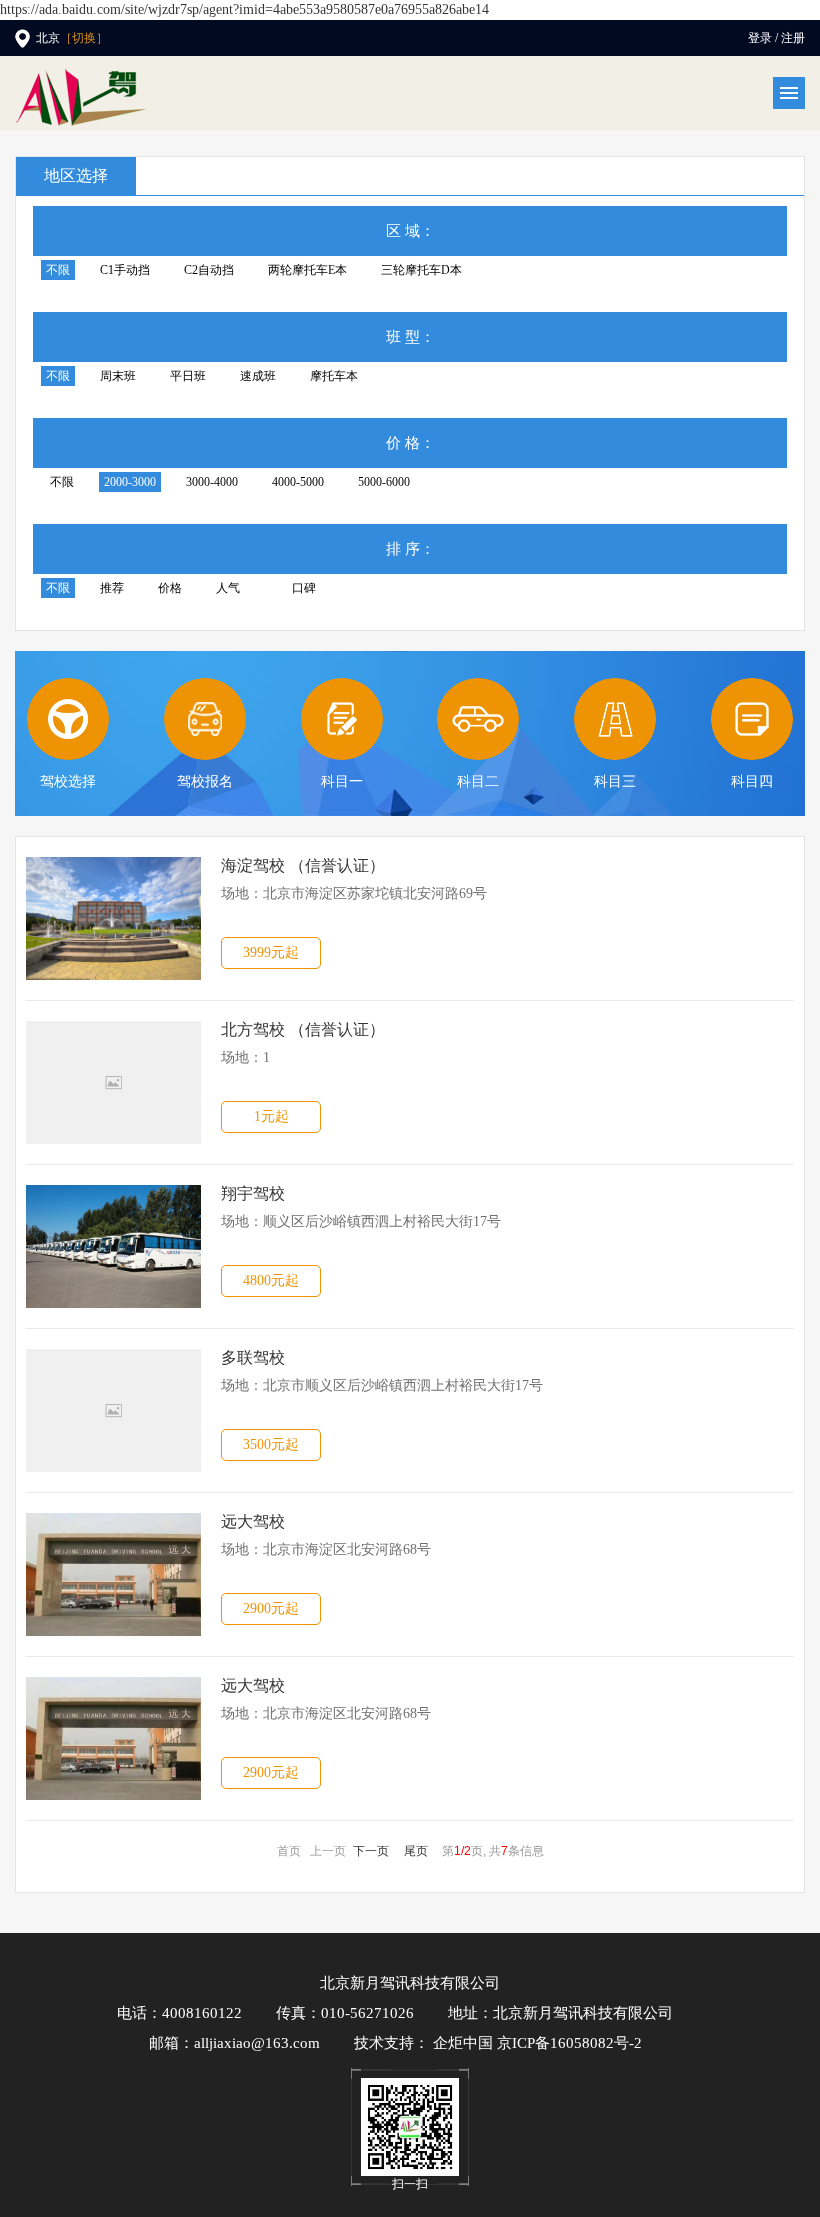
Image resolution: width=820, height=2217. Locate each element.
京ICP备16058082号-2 (569, 2043)
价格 (170, 588)
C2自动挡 (209, 270)
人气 (228, 588)
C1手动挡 (125, 270)
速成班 (258, 376)
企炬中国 (463, 2043)
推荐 (112, 588)
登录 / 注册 (776, 38)
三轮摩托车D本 (421, 270)
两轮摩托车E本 (307, 270)
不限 (58, 270)
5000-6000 (384, 482)
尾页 (416, 1851)
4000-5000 (298, 482)
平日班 (188, 376)
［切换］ (84, 38)
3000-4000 (212, 482)
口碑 (304, 588)
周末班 (118, 376)
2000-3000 (130, 482)
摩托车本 (334, 376)
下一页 (371, 1851)
